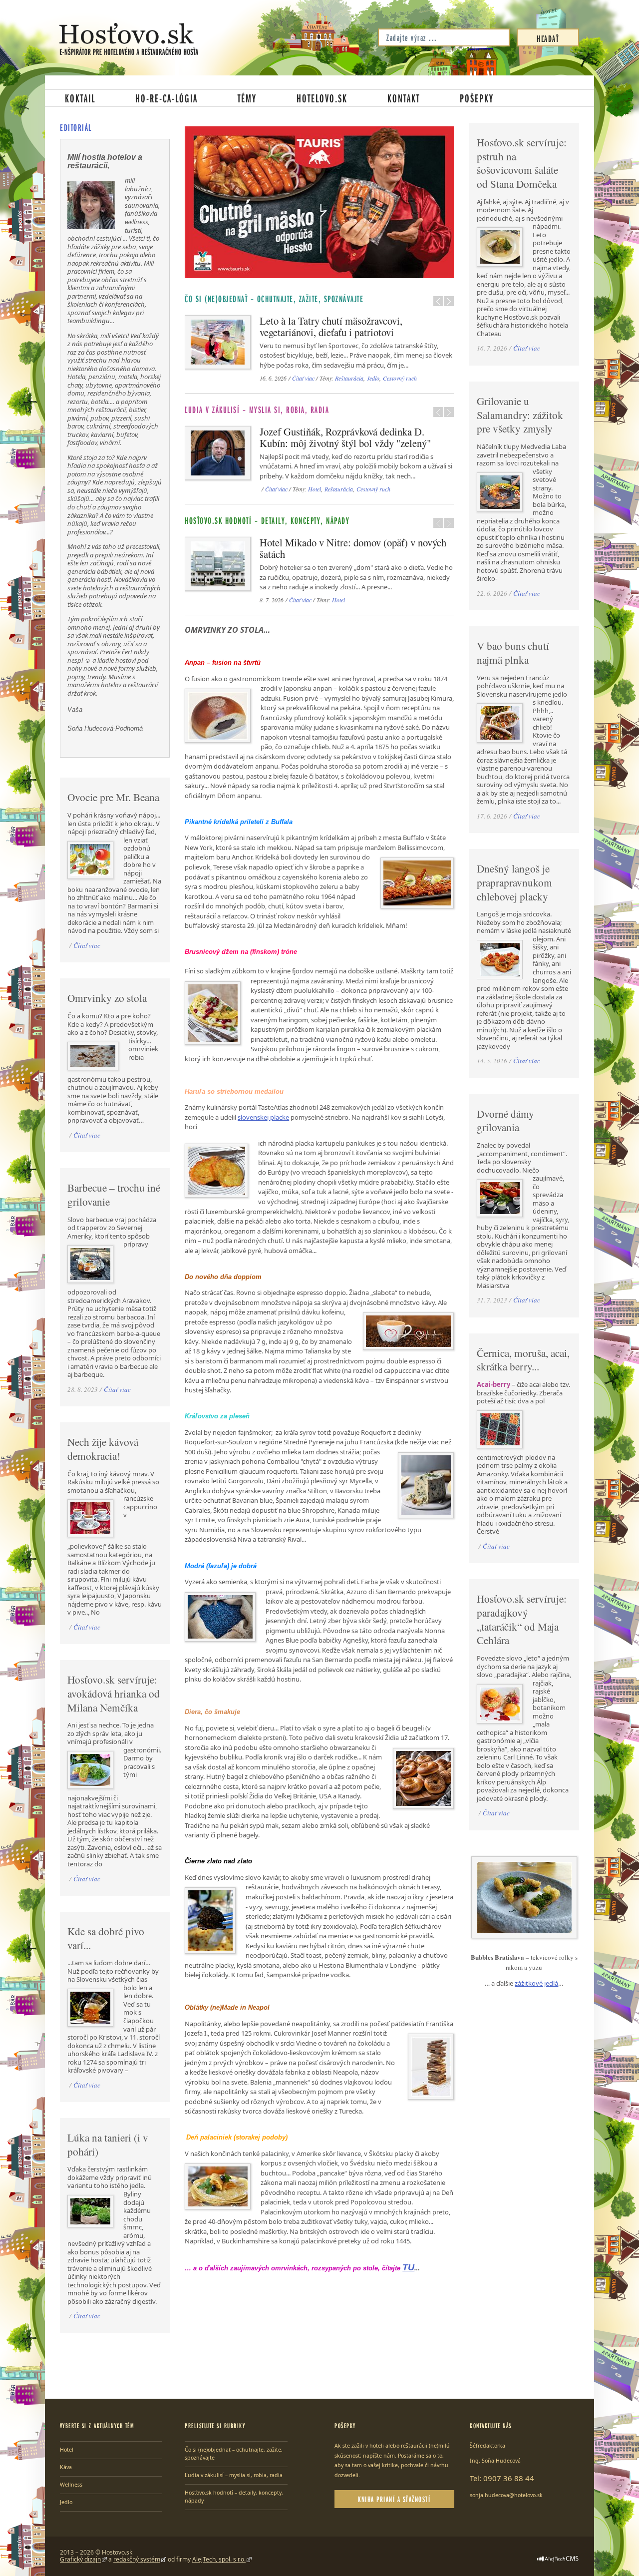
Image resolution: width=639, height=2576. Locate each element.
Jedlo (373, 378)
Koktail (80, 98)
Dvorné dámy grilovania (505, 1121)
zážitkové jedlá (536, 1983)
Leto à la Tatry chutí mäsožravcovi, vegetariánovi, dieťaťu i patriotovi (331, 326)
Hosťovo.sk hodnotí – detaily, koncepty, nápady (267, 520)
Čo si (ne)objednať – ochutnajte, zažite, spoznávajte (274, 299)
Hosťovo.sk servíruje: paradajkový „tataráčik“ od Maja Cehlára (522, 1619)
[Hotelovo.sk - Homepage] (129, 39)
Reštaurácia (349, 378)
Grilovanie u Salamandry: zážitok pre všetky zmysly (520, 415)
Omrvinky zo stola (107, 998)
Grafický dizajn (80, 2559)
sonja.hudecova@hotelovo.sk (506, 2495)
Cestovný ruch (400, 378)
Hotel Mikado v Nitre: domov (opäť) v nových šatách (353, 548)
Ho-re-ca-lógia (166, 98)
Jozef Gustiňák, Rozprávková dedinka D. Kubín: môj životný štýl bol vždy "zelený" (345, 437)
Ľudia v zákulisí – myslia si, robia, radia (257, 410)
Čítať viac (303, 378)
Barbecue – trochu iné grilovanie (114, 1195)
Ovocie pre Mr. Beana (113, 797)
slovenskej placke (263, 1117)
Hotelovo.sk (322, 98)
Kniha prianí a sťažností (394, 2499)
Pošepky (477, 98)
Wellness (71, 2485)
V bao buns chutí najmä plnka (513, 653)
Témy (247, 98)
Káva (66, 2467)
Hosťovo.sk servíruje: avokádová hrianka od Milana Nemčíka (114, 1693)
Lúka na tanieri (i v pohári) (108, 2145)
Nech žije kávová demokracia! (103, 1449)
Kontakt (404, 98)
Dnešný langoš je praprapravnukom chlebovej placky (514, 882)
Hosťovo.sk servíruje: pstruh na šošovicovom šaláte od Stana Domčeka (522, 163)
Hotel (315, 489)
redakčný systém (137, 2559)
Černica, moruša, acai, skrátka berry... (523, 1360)
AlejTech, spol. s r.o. (219, 2559)
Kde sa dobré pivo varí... (106, 1938)
